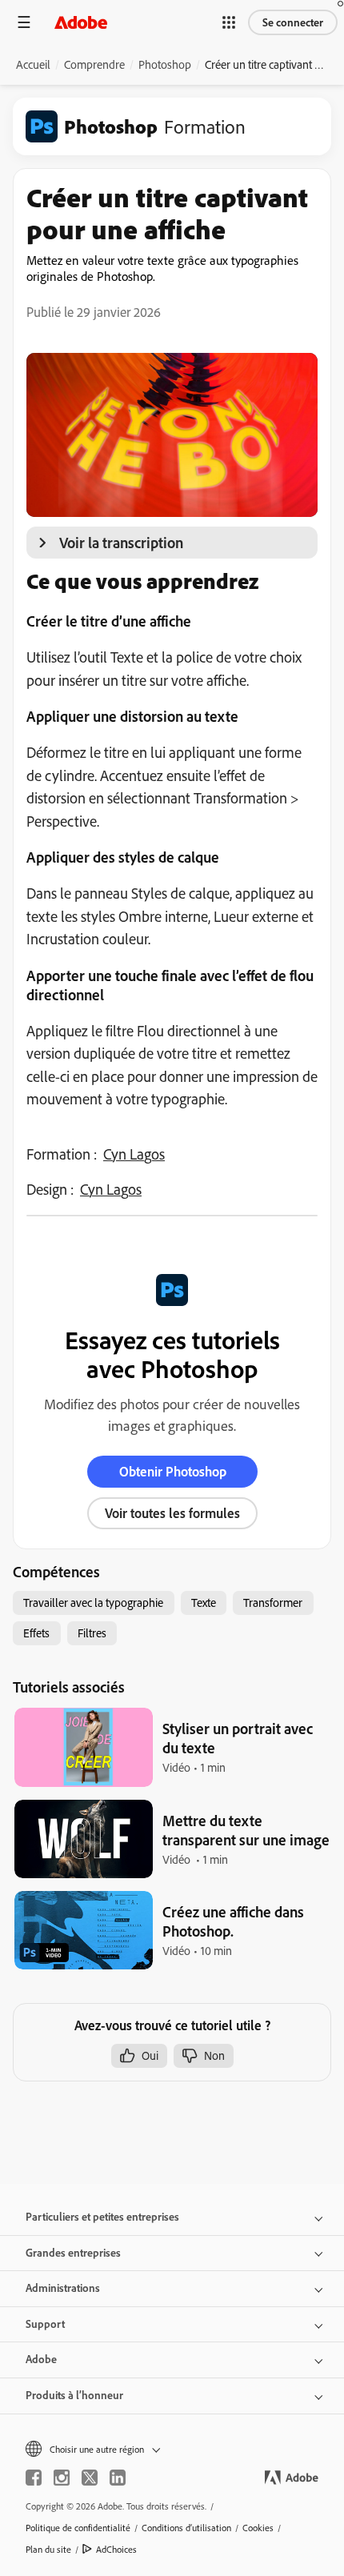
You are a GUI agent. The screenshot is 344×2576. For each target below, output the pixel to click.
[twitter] (90, 2478)
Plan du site (48, 2549)
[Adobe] (81, 22)
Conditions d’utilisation (186, 2528)
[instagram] (62, 2478)
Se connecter (293, 22)
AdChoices (116, 2549)
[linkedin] (118, 2478)
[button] (229, 22)
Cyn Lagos (134, 1154)
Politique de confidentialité (78, 2528)
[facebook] (34, 2478)
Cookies (258, 2528)
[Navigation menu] (24, 22)
